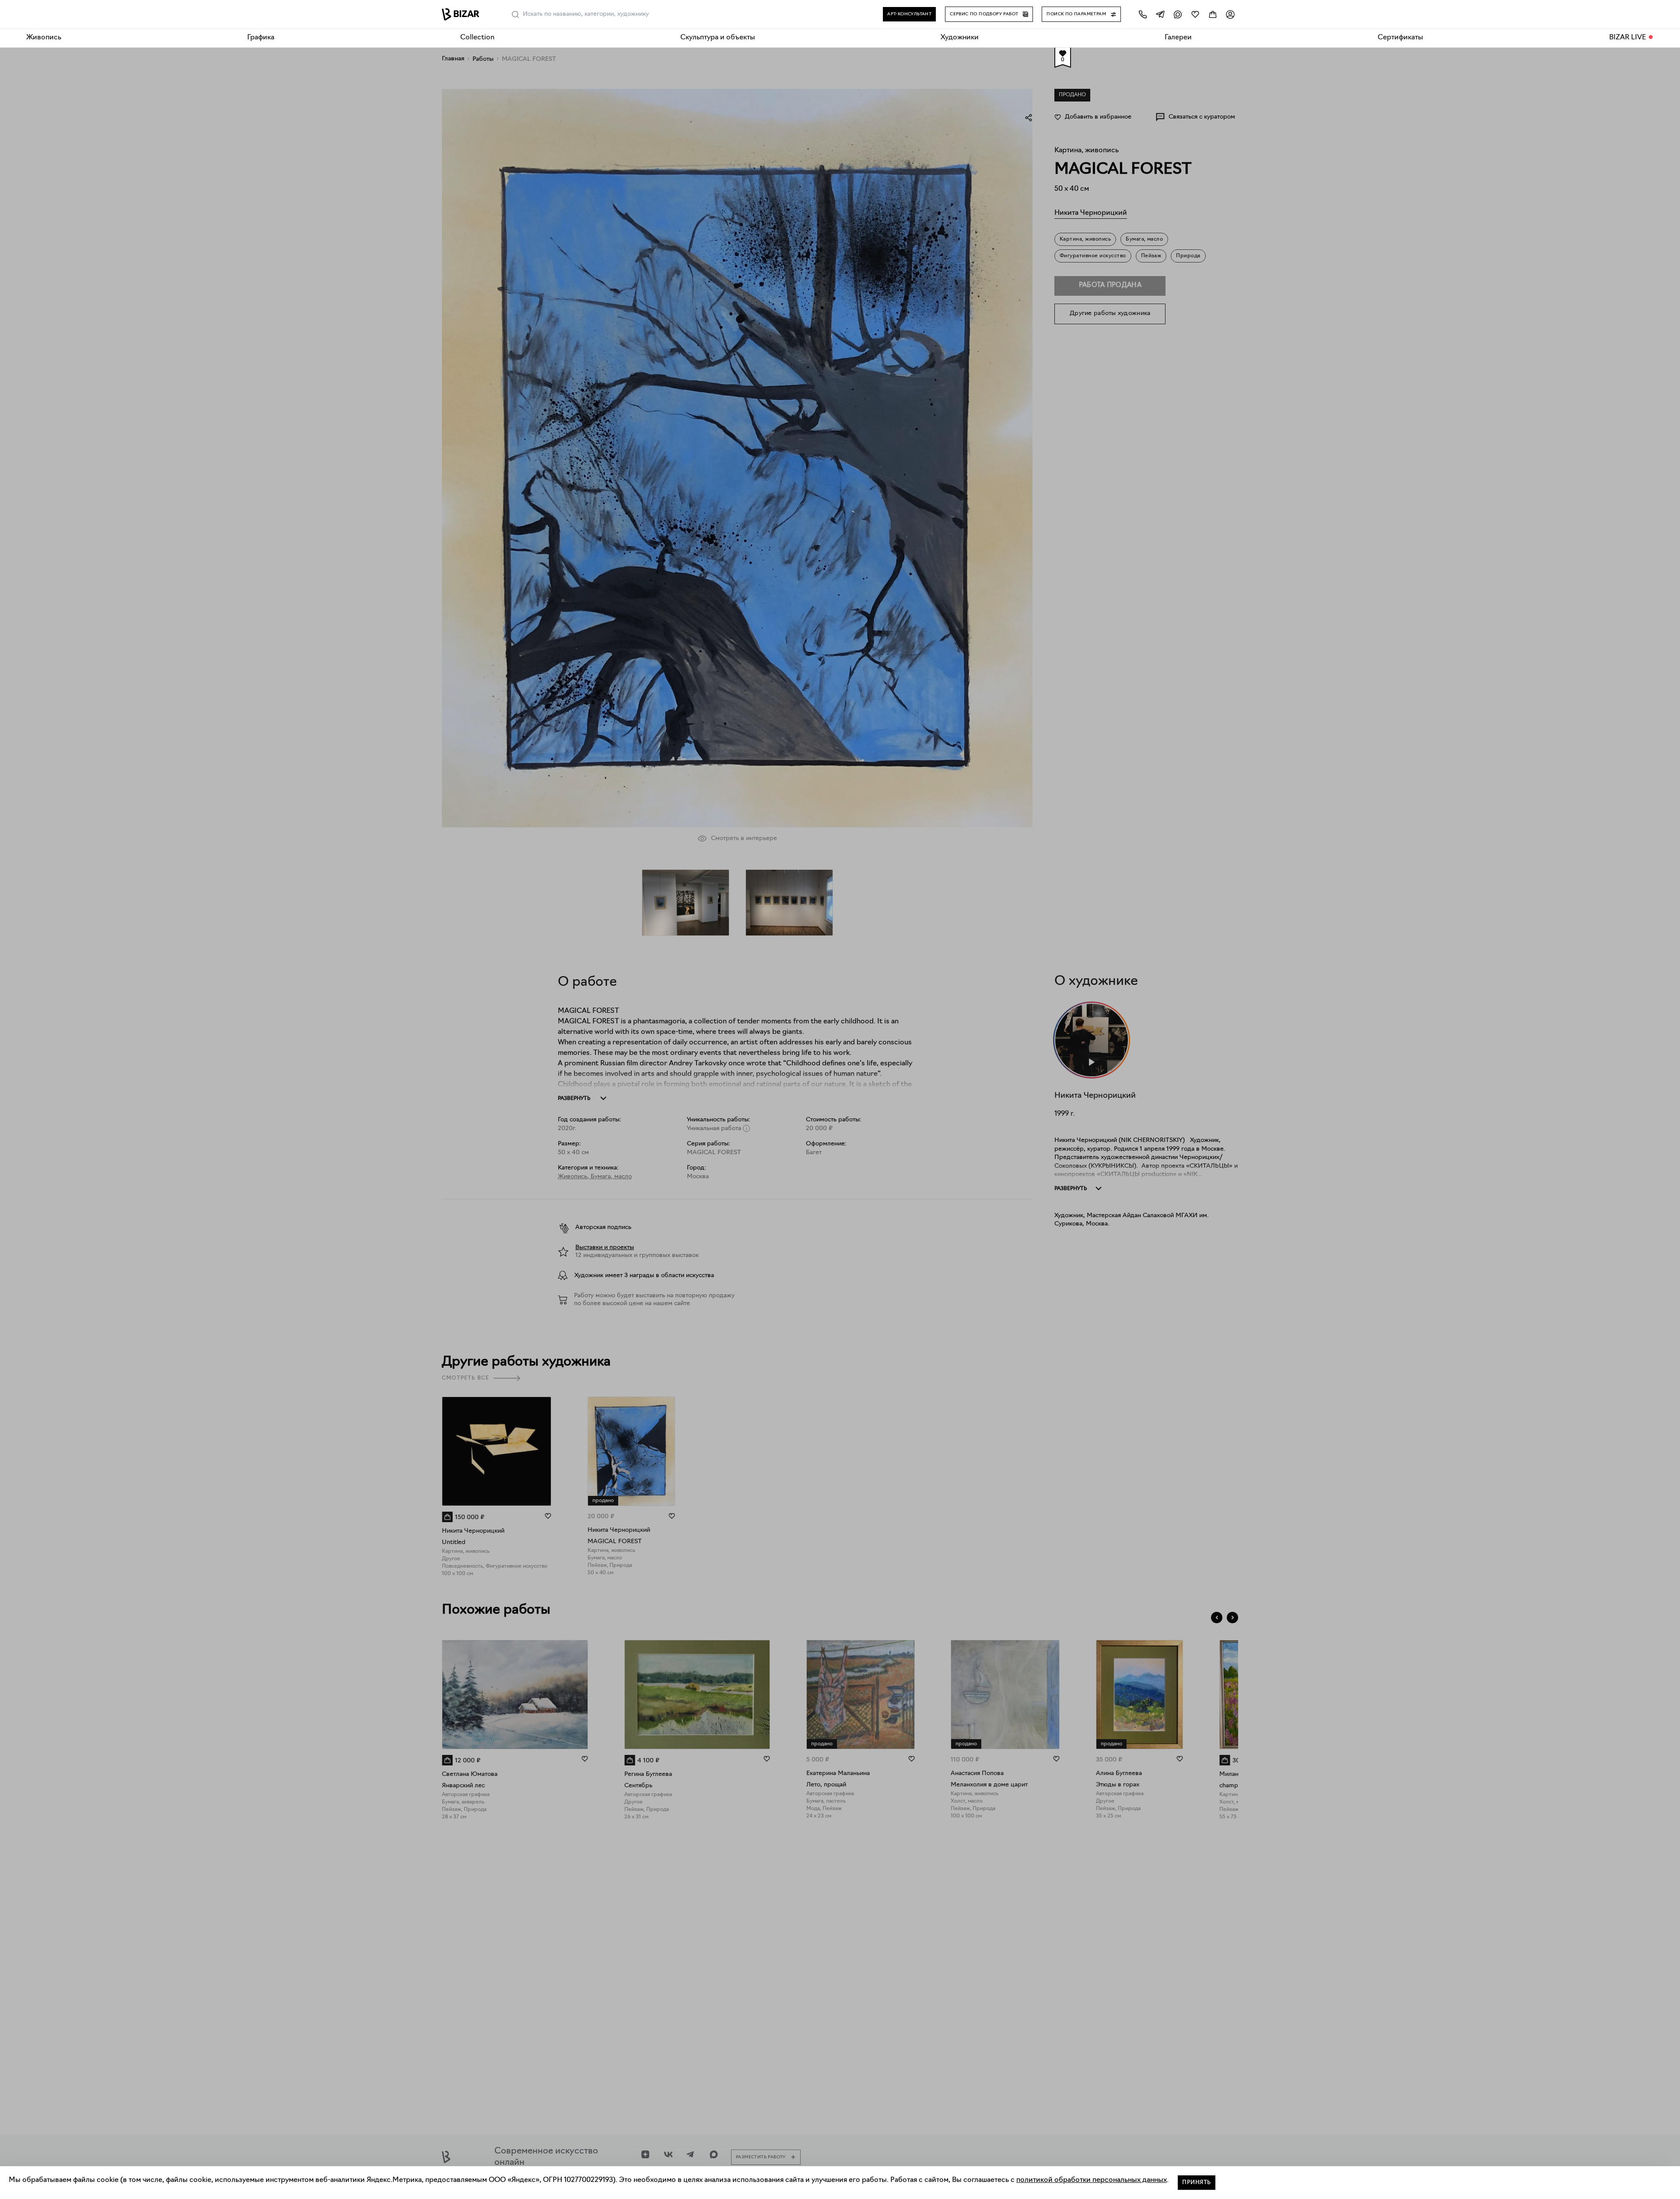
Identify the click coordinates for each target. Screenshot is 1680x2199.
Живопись (44, 38)
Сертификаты (1400, 38)
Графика (261, 38)
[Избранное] (1195, 14)
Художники (960, 38)
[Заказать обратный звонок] (1143, 14)
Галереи (1178, 38)
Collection (477, 38)
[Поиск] (515, 14)
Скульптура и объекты (718, 38)
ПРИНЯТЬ (1197, 2183)
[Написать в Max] (1178, 14)
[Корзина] (1213, 14)
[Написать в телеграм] (1160, 14)
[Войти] (1230, 14)
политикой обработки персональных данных (1092, 2180)
